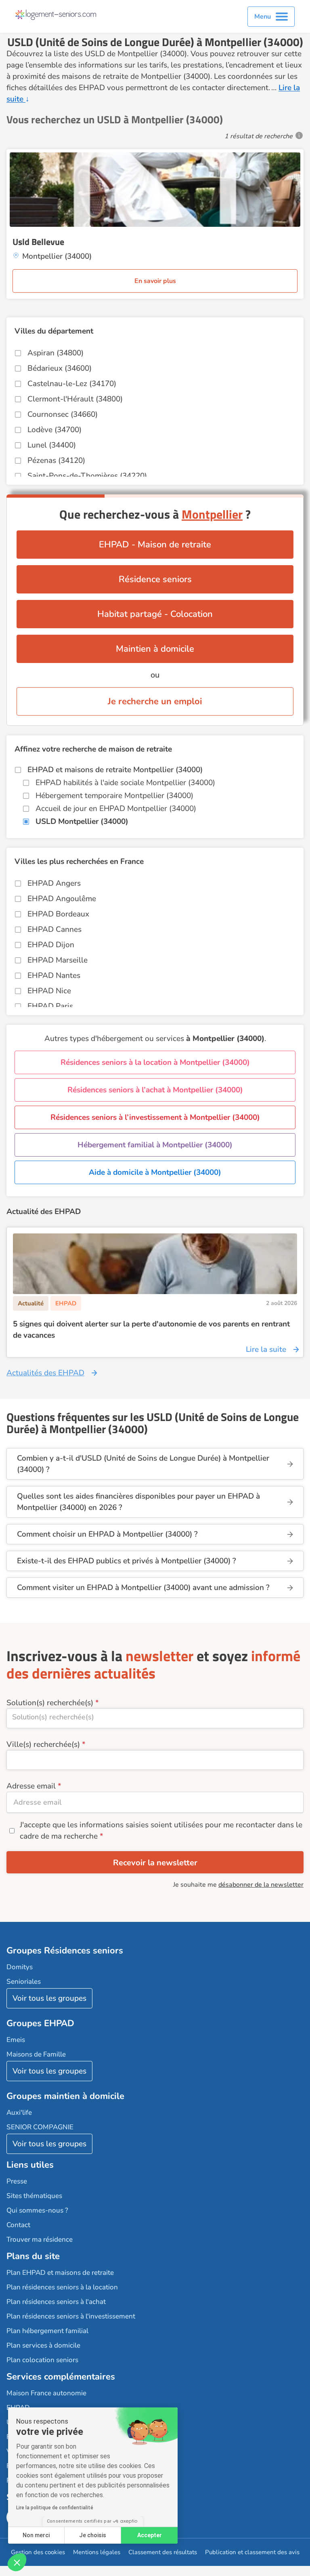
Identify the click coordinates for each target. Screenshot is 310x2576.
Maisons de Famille (36, 2054)
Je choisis (93, 2535)
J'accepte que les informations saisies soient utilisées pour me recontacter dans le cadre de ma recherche (161, 1831)
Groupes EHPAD (40, 2023)
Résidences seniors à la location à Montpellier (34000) (155, 1062)
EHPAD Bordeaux (58, 914)
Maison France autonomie (46, 2393)
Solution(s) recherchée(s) (50, 1703)
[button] (17, 2562)
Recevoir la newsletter (155, 1863)
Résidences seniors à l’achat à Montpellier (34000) (155, 1090)
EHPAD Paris (50, 1006)
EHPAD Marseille (58, 960)
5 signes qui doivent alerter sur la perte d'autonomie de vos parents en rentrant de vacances (151, 1330)
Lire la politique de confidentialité (55, 2508)
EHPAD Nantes (54, 976)
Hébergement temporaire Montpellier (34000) (114, 796)
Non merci (36, 2535)
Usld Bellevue (38, 242)
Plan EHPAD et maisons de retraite (60, 2273)
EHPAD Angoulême (62, 899)
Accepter (150, 2535)
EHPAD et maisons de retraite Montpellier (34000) (115, 770)
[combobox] (155, 1718)
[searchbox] (155, 1717)
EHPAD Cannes (54, 929)
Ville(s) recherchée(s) (43, 1744)
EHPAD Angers (54, 883)
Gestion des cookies (38, 2552)
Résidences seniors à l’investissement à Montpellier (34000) (155, 1117)
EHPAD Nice (49, 991)
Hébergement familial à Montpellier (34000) (155, 1145)
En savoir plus (155, 281)
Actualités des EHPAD (45, 1373)
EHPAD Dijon (51, 945)
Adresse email (31, 1786)
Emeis (16, 2040)
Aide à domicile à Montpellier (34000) (155, 1172)
